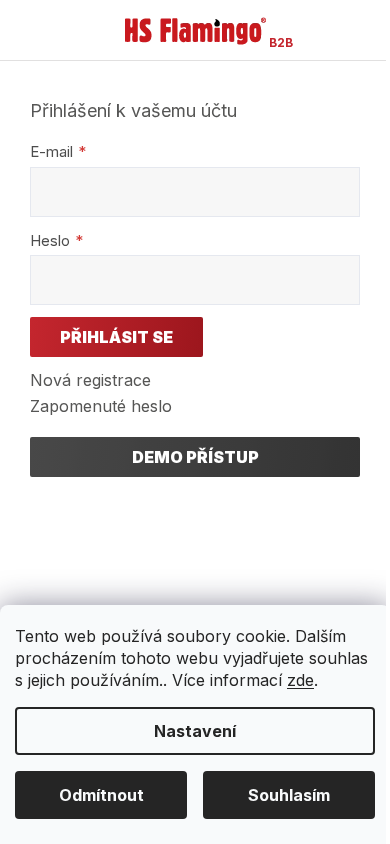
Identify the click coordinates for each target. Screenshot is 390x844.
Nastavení (195, 731)
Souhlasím (289, 795)
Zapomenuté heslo (101, 406)
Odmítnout (101, 795)
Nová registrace (90, 380)
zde (300, 680)
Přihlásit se (116, 337)
